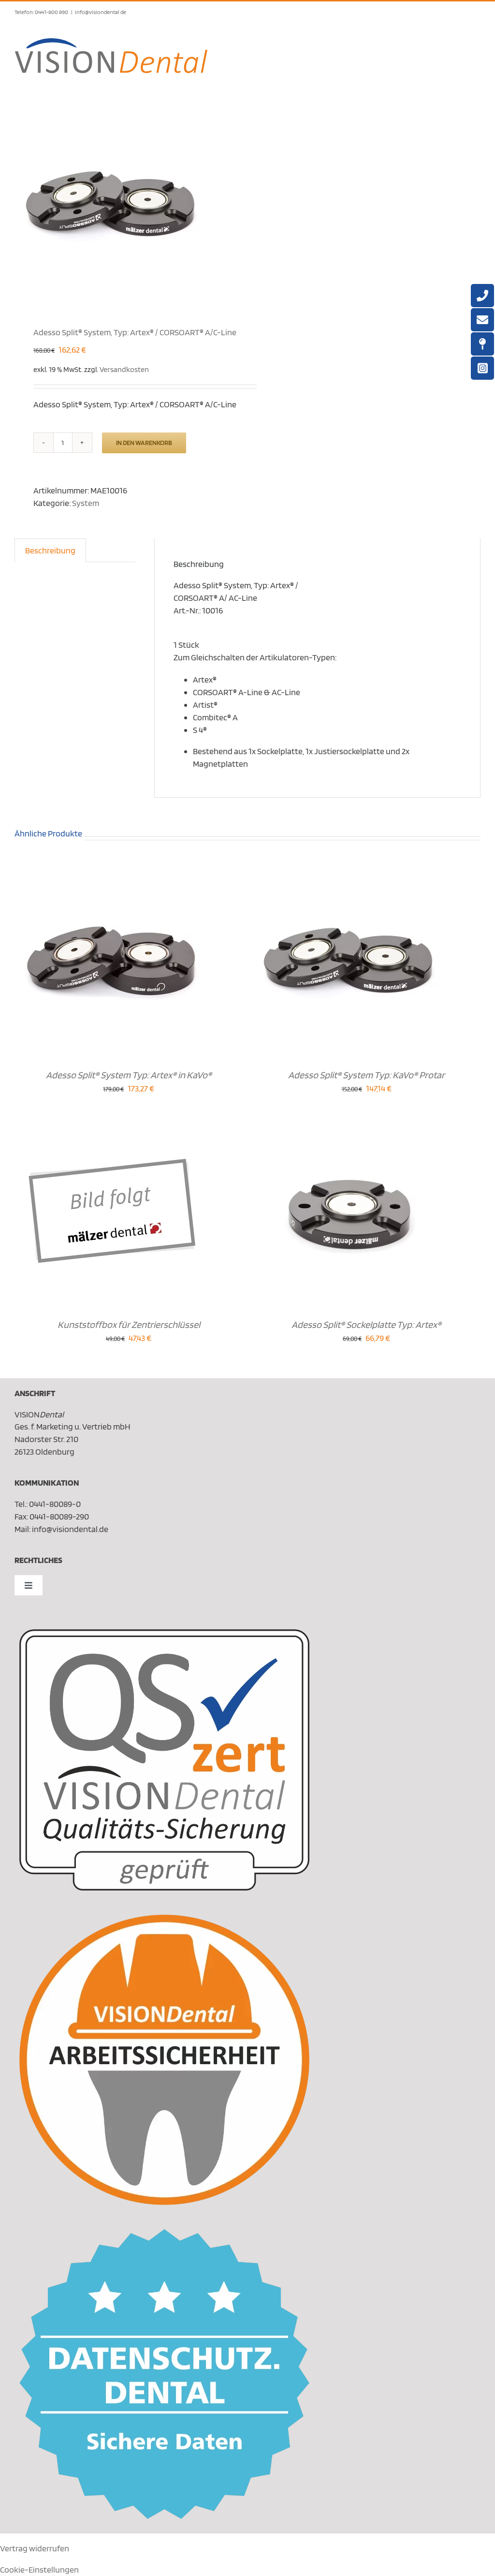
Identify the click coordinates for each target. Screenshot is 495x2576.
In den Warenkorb (144, 443)
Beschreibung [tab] (50, 550)
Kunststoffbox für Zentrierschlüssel (129, 1325)
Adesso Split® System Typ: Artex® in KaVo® (129, 1075)
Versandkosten (124, 369)
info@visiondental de (101, 12)
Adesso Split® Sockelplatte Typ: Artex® (366, 1325)
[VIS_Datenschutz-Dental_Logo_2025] (164, 2233)
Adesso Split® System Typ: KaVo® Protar (366, 1075)
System (86, 503)
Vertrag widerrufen (35, 2548)
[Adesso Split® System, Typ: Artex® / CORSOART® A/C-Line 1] (126, 205)
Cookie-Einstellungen (39, 2569)
